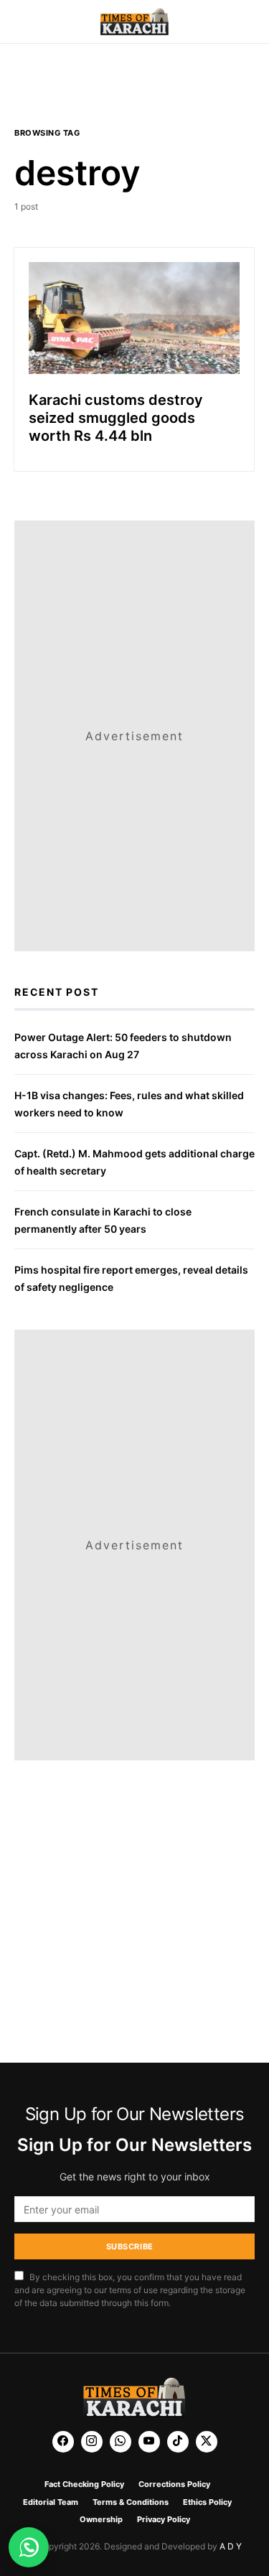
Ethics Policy (207, 2502)
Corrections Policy (174, 2484)
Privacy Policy (164, 2519)
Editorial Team (51, 2502)
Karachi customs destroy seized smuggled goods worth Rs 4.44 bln (116, 418)
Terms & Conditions (131, 2502)
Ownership (101, 2519)
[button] (19, 22)
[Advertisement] (135, 94)
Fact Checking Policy (84, 2484)
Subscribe (130, 2246)
